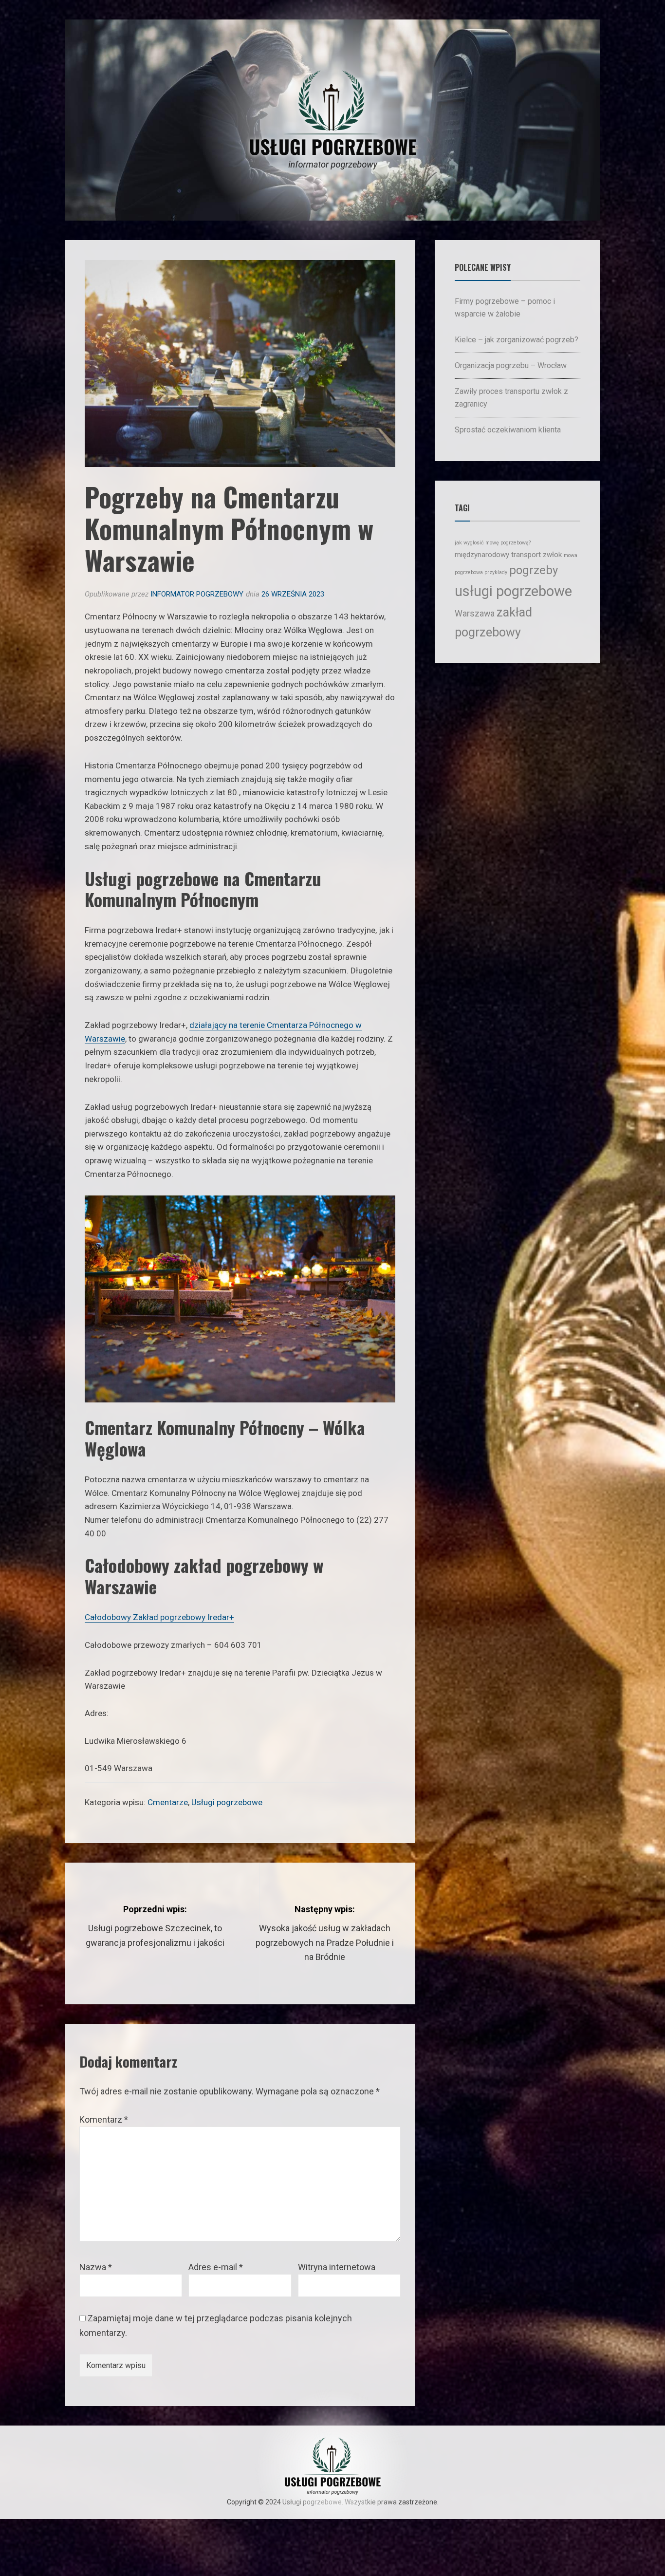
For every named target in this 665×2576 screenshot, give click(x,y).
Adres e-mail (216, 2267)
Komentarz (104, 2119)
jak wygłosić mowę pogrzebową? (493, 543)
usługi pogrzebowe (513, 591)
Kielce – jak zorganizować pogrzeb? (517, 340)
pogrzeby (534, 570)
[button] (22, 2554)
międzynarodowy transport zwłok (508, 555)
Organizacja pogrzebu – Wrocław (511, 365)
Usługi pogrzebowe (227, 1802)
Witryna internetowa (337, 2267)
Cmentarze (168, 1802)
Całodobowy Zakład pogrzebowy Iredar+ (159, 1617)
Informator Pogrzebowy (197, 594)
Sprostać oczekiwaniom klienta (508, 430)
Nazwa (96, 2267)
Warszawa (475, 613)
